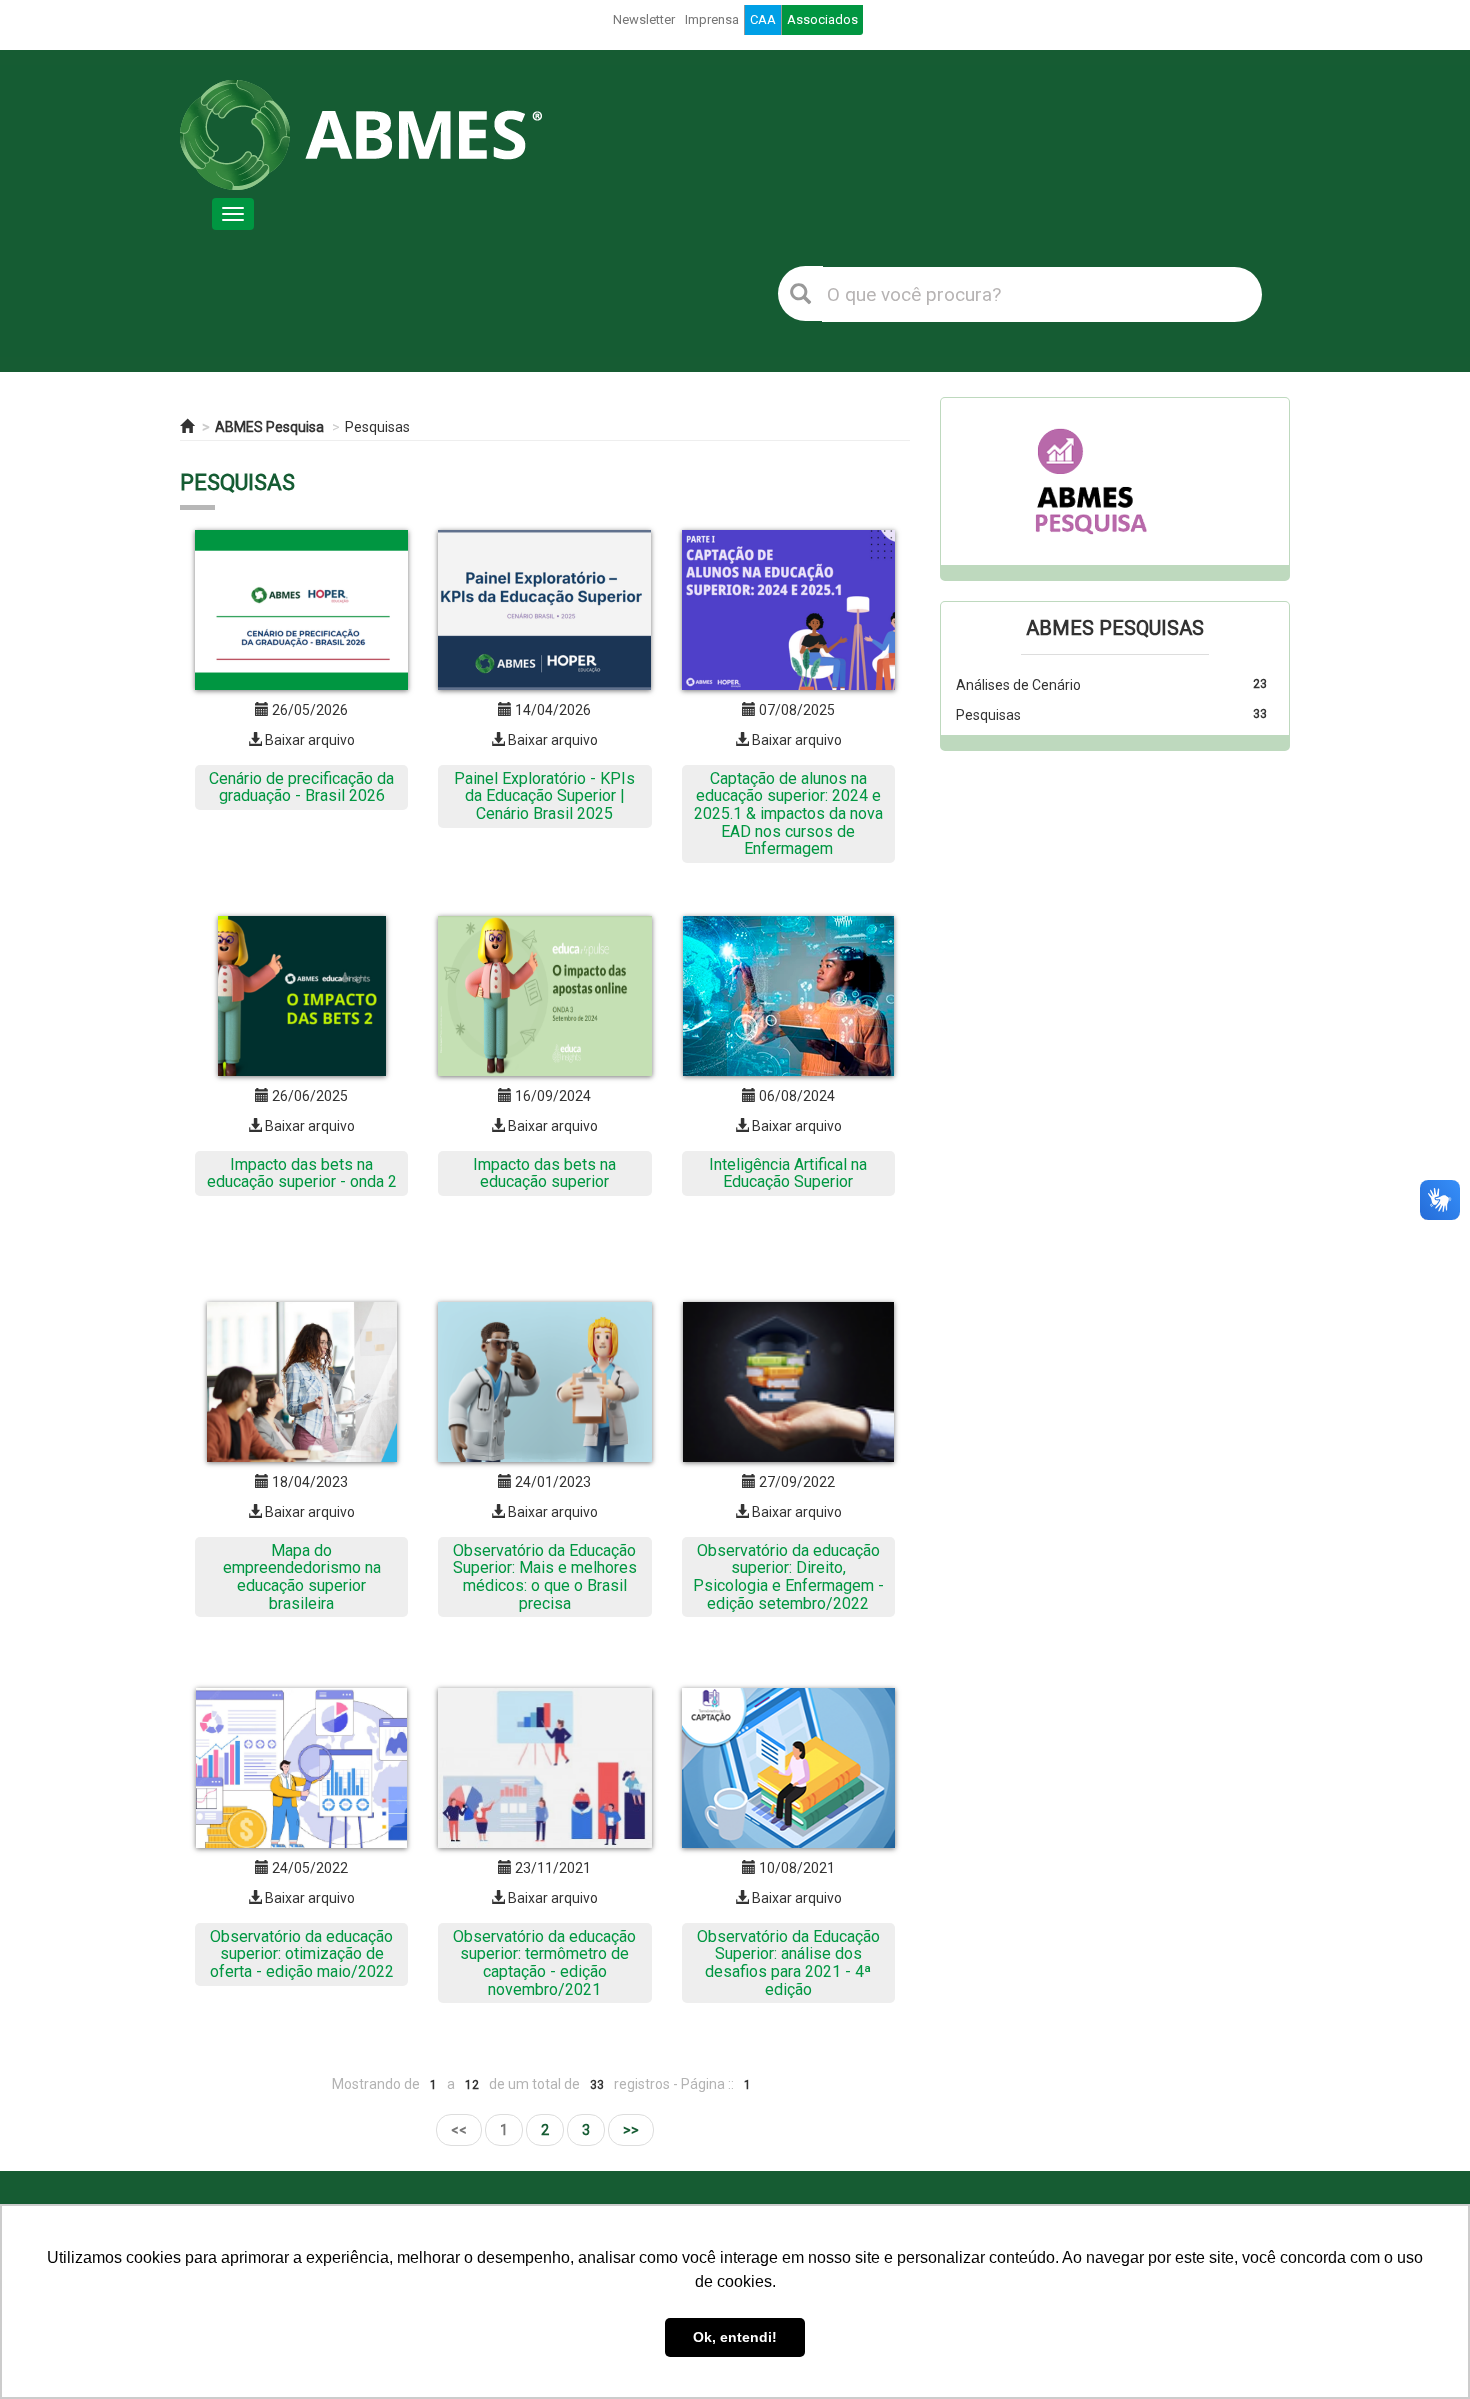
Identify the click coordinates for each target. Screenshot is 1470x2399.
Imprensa (712, 19)
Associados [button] (822, 19)
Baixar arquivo (308, 740)
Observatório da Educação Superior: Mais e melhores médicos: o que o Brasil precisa (545, 1577)
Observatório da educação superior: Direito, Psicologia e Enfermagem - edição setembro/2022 (788, 1577)
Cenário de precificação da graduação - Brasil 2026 (301, 787)
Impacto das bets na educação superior (544, 1173)
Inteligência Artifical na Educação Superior (788, 1173)
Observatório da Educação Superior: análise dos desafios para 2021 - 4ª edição (788, 1963)
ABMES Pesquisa (269, 427)
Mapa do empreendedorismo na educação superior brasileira (302, 1577)
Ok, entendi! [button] (735, 2337)
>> (631, 2130)
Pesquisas (377, 427)
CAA (763, 19)
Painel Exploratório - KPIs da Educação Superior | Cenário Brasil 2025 (544, 796)
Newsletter (644, 19)
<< (459, 2130)
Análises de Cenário (1018, 685)
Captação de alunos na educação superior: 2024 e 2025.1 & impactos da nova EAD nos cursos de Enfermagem (788, 813)
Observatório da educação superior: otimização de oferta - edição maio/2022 (302, 1954)
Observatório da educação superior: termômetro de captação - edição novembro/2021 (544, 1963)
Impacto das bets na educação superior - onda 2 (302, 1173)
